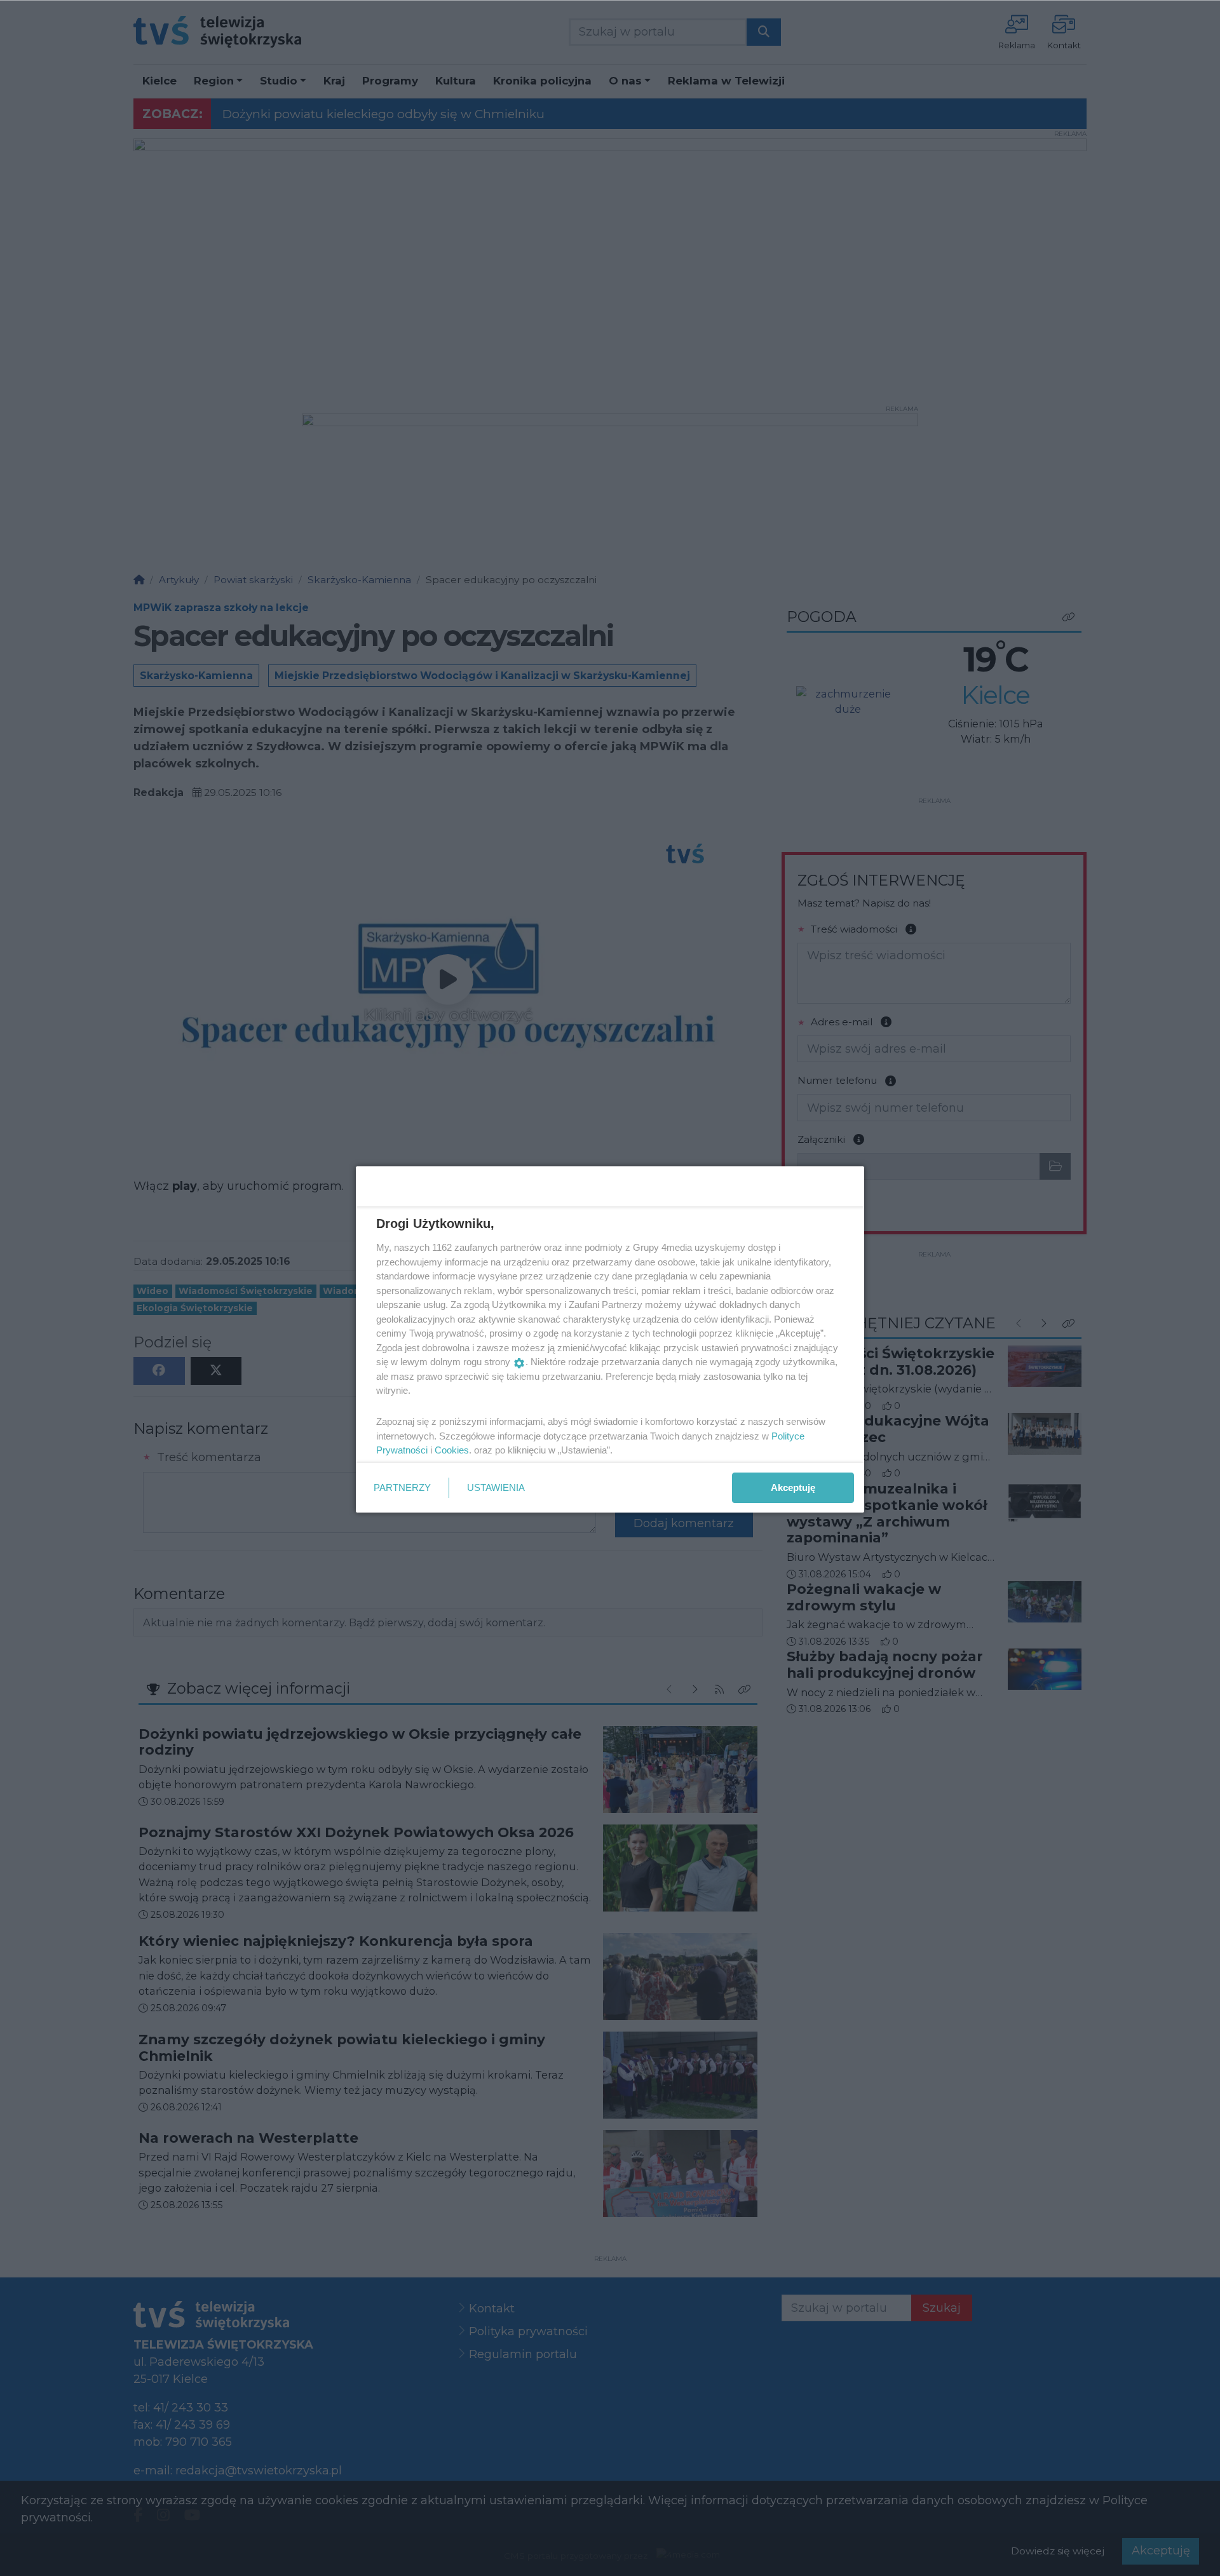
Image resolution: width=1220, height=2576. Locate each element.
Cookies (452, 1450)
